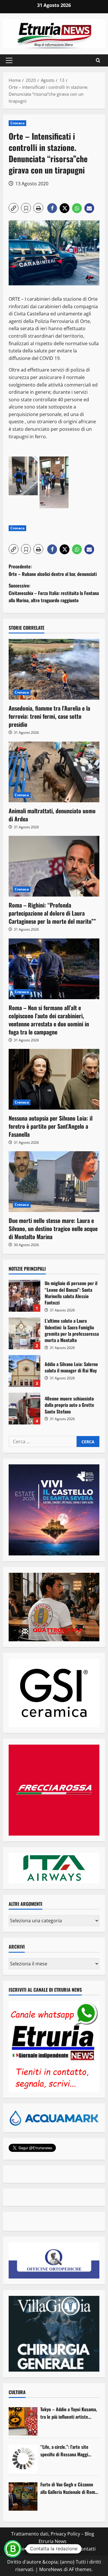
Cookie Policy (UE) (29, 2549)
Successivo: (54, 593)
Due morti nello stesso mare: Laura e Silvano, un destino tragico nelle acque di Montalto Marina (53, 1228)
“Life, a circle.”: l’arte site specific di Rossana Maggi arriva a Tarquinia (64, 2451)
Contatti (87, 2549)
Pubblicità (63, 2549)
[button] (9, 60)
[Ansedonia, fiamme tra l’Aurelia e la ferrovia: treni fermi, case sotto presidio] (54, 669)
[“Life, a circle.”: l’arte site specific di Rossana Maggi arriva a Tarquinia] (23, 2459)
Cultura (17, 2392)
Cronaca (17, 123)
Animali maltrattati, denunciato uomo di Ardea (52, 815)
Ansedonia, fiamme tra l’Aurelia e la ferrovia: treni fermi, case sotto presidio (49, 716)
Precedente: (53, 570)
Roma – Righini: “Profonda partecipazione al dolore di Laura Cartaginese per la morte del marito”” (52, 913)
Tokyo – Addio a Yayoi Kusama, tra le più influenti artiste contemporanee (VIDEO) (69, 2413)
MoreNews (51, 2569)
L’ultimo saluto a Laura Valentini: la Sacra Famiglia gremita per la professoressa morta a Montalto (24, 1333)
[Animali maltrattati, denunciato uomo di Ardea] (54, 772)
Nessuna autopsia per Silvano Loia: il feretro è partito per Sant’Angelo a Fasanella (51, 1126)
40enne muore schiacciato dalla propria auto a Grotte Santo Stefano (24, 1409)
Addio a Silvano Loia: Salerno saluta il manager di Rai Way (24, 1371)
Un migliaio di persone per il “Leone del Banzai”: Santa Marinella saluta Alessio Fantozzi (24, 1296)
